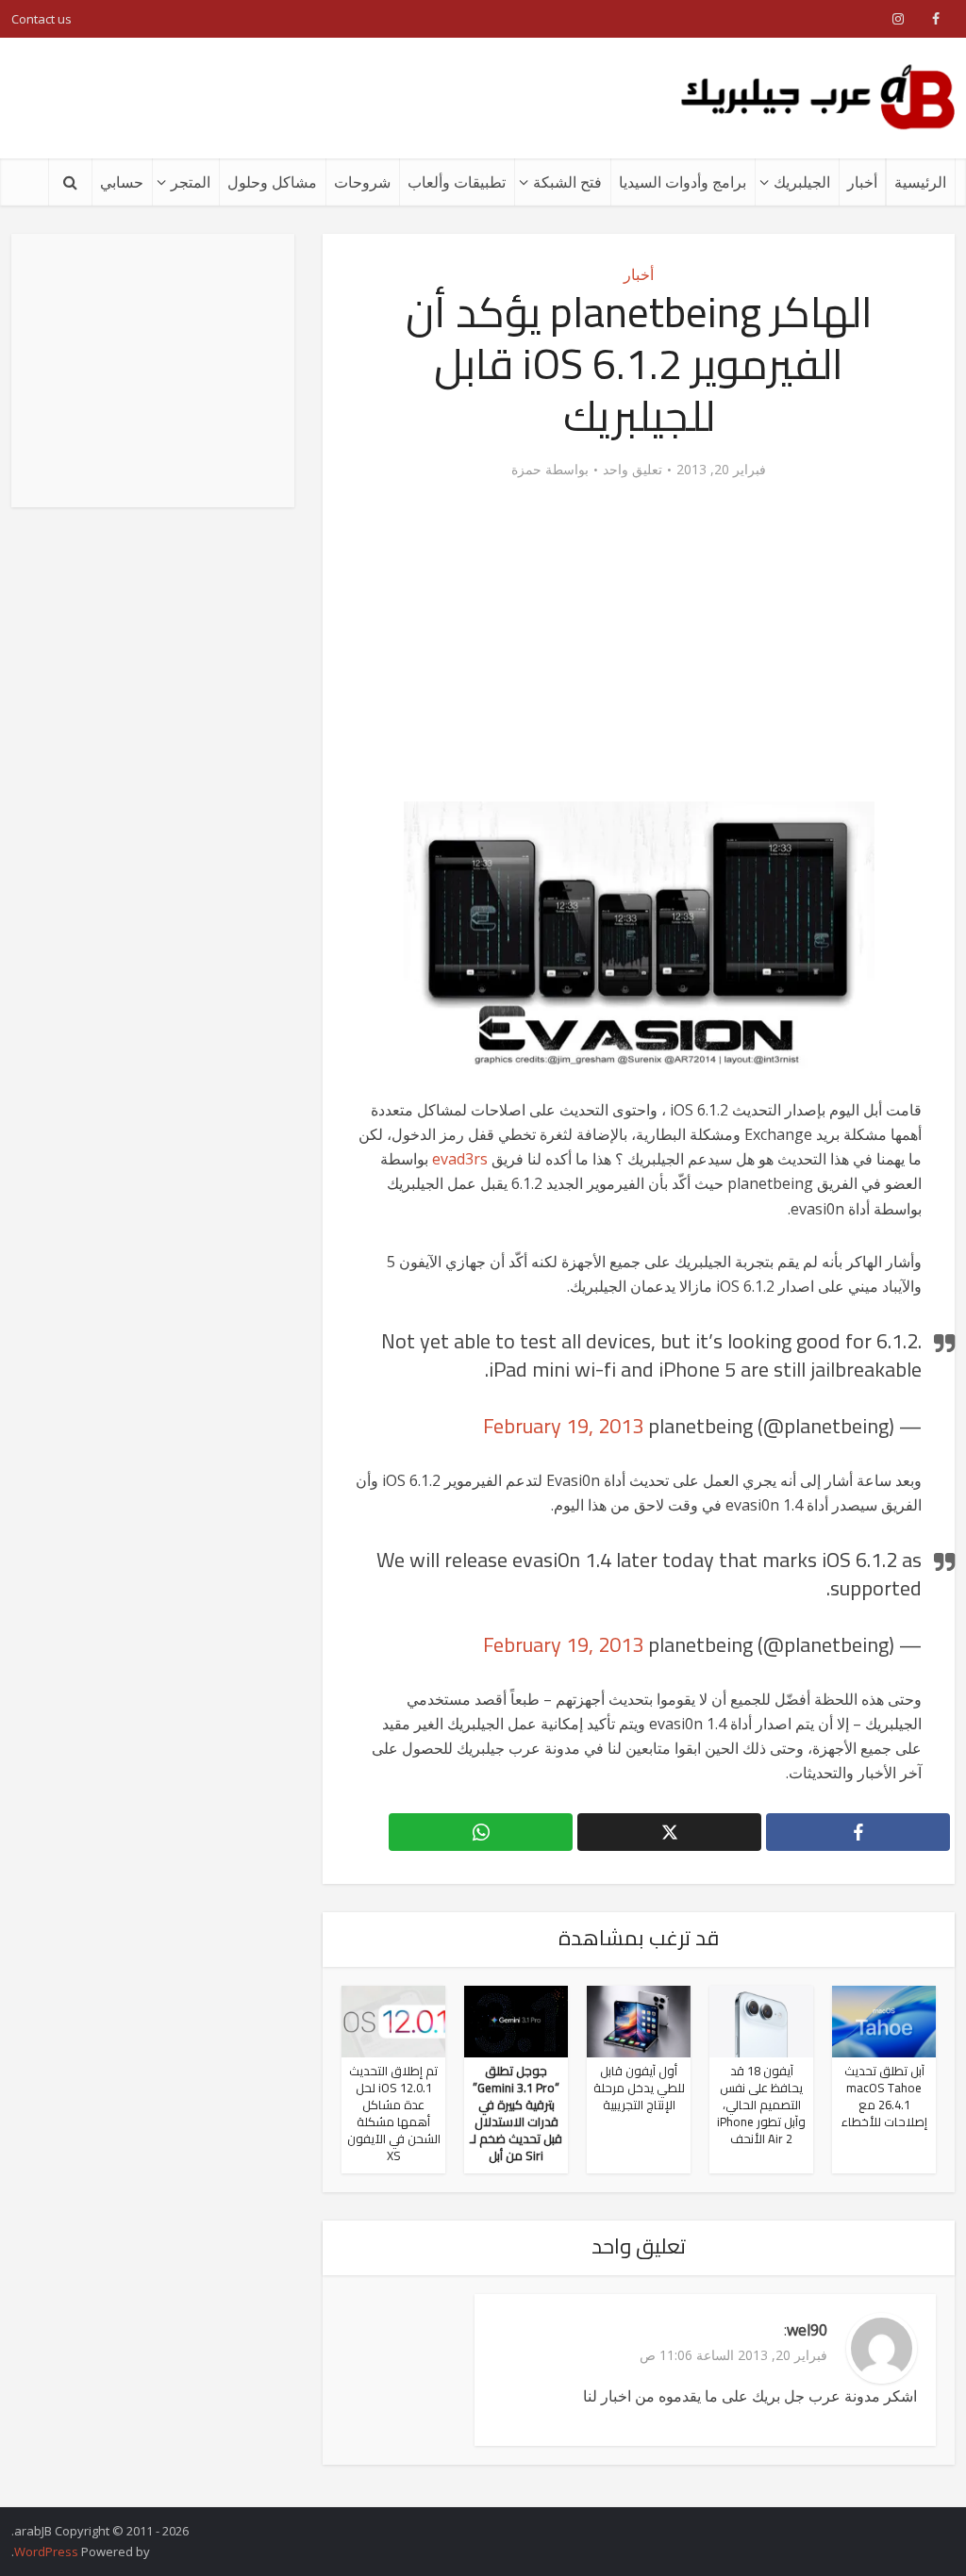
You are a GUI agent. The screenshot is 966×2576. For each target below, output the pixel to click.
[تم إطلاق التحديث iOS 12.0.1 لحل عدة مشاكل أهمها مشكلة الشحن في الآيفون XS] (393, 2021)
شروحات (362, 182)
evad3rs (460, 1159)
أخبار (862, 182)
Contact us (42, 19)
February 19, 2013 (563, 1426)
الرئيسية (920, 182)
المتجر (191, 182)
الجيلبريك (802, 182)
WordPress (46, 2551)
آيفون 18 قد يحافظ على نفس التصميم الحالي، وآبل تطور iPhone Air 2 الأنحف (761, 2105)
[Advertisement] (355, 98)
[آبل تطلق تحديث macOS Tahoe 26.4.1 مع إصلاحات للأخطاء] (884, 2021)
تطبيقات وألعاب (457, 182)
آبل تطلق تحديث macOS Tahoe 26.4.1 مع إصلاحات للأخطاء (884, 2096)
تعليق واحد (633, 470)
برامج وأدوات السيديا (683, 182)
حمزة (526, 470)
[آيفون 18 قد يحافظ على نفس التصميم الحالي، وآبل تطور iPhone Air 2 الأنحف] (761, 2021)
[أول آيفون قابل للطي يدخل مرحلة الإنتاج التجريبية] (639, 2021)
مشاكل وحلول (272, 182)
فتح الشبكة (567, 182)
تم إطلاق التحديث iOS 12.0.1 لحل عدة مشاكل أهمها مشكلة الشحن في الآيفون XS (394, 2113)
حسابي (122, 182)
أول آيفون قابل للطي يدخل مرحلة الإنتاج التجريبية (639, 2088)
